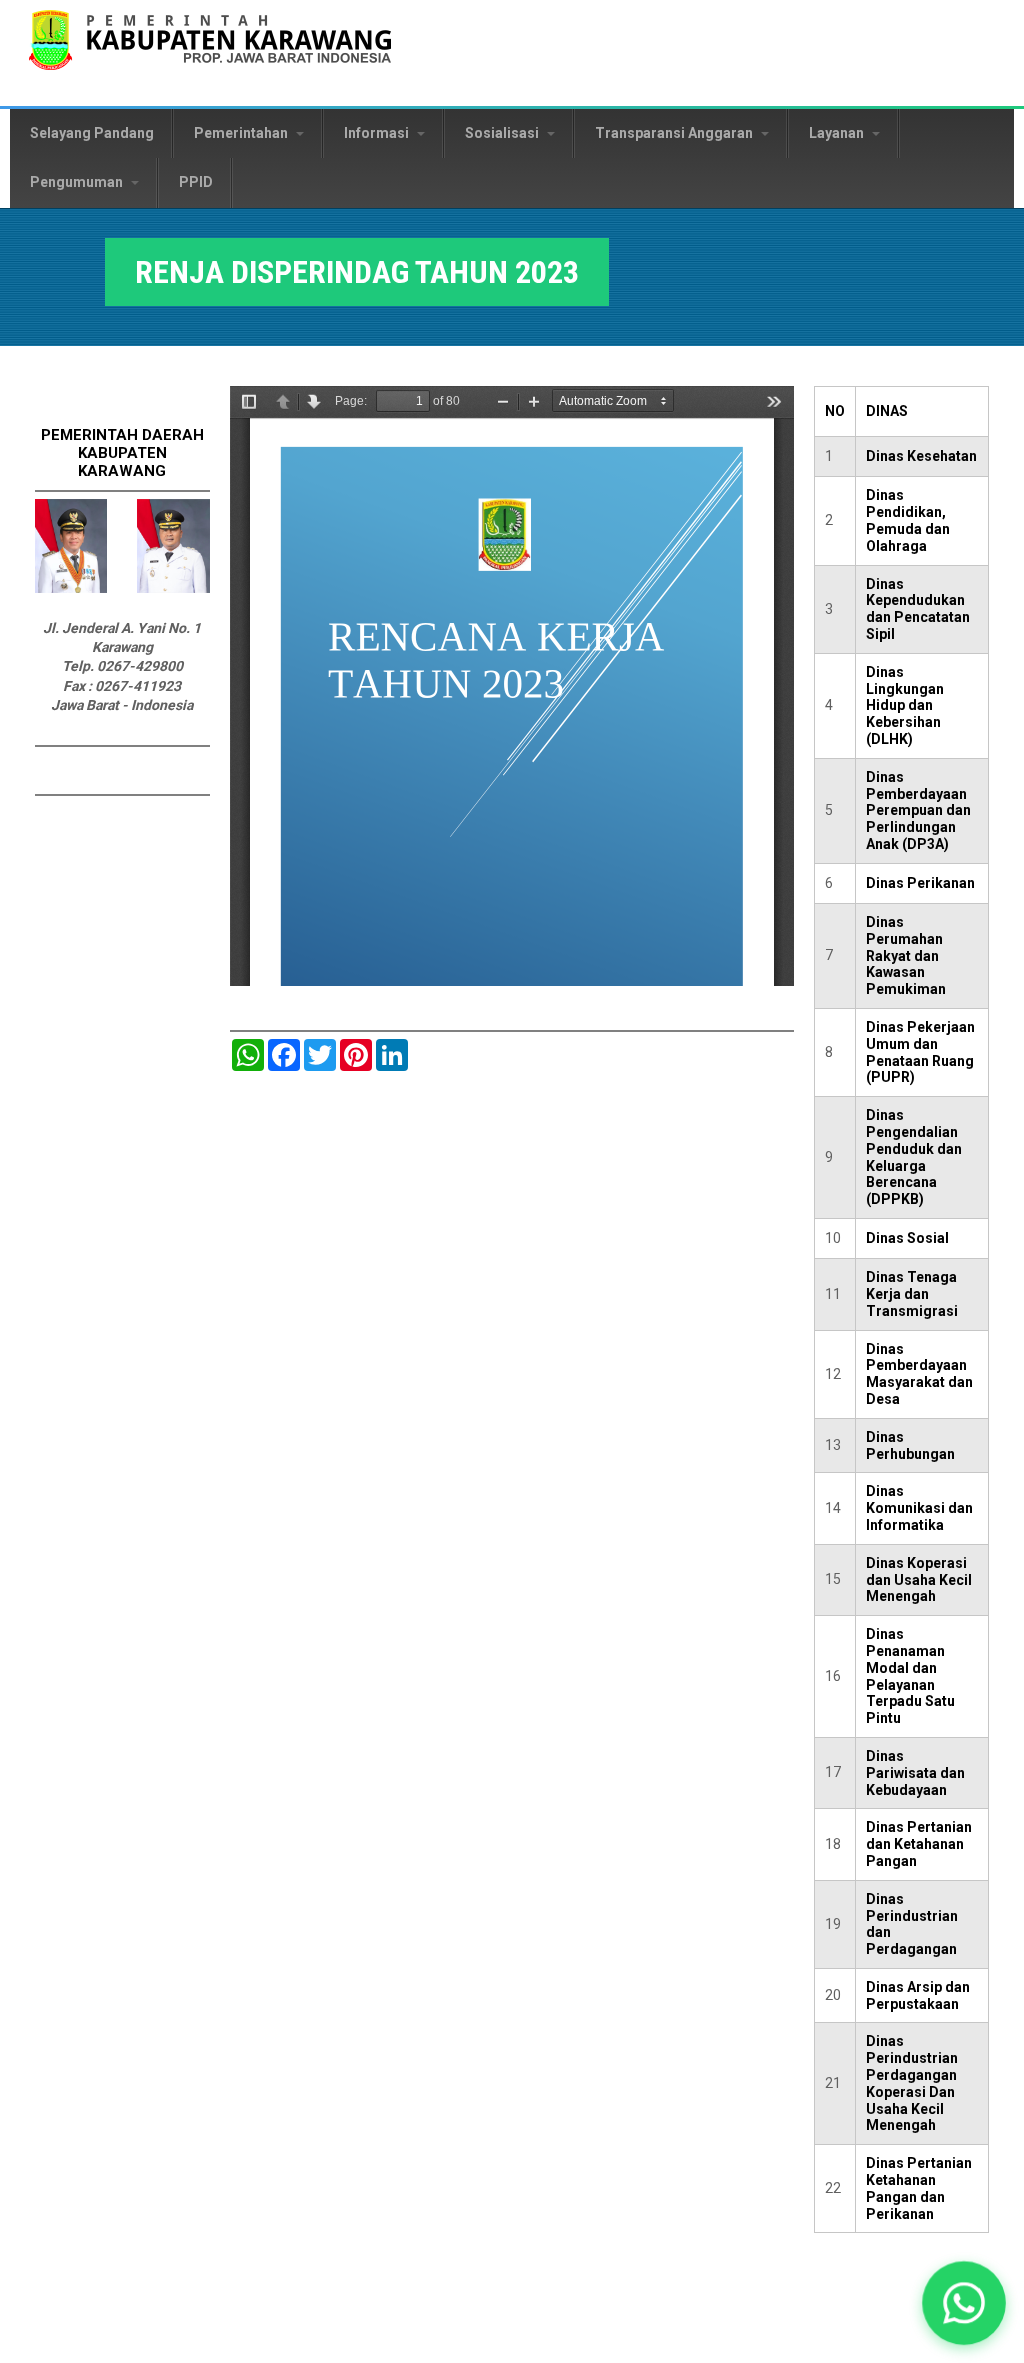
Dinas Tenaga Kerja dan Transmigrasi (912, 1294)
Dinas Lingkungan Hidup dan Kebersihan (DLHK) (905, 705)
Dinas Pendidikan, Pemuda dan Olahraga (908, 520)
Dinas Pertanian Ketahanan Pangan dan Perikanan (919, 2188)
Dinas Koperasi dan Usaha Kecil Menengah (919, 1580)
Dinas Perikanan (920, 883)
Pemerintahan (242, 133)
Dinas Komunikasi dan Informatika (919, 1508)
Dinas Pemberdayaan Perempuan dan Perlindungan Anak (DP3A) (918, 810)
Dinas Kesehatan (921, 456)
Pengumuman (78, 182)
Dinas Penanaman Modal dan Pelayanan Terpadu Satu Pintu (910, 1676)
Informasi (378, 133)
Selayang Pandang (92, 133)
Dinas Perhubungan (910, 1445)
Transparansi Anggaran (675, 133)
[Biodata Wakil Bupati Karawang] (173, 588)
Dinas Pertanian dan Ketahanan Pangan (919, 1844)
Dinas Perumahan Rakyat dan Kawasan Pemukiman (906, 955)
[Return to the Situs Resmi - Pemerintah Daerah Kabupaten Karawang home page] (210, 52)
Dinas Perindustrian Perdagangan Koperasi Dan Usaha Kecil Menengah (912, 2083)
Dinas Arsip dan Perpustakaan (918, 1995)
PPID (196, 182)
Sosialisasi (503, 133)
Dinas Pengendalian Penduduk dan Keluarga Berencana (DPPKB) (914, 1157)
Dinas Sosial (907, 1238)
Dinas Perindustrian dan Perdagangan (912, 1924)
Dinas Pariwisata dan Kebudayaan (915, 1773)
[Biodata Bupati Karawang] (71, 588)
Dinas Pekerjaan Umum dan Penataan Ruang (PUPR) (920, 1052)
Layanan (838, 133)
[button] (964, 2303)
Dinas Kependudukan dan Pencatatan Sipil (918, 609)
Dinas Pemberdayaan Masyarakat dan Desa (919, 1374)
